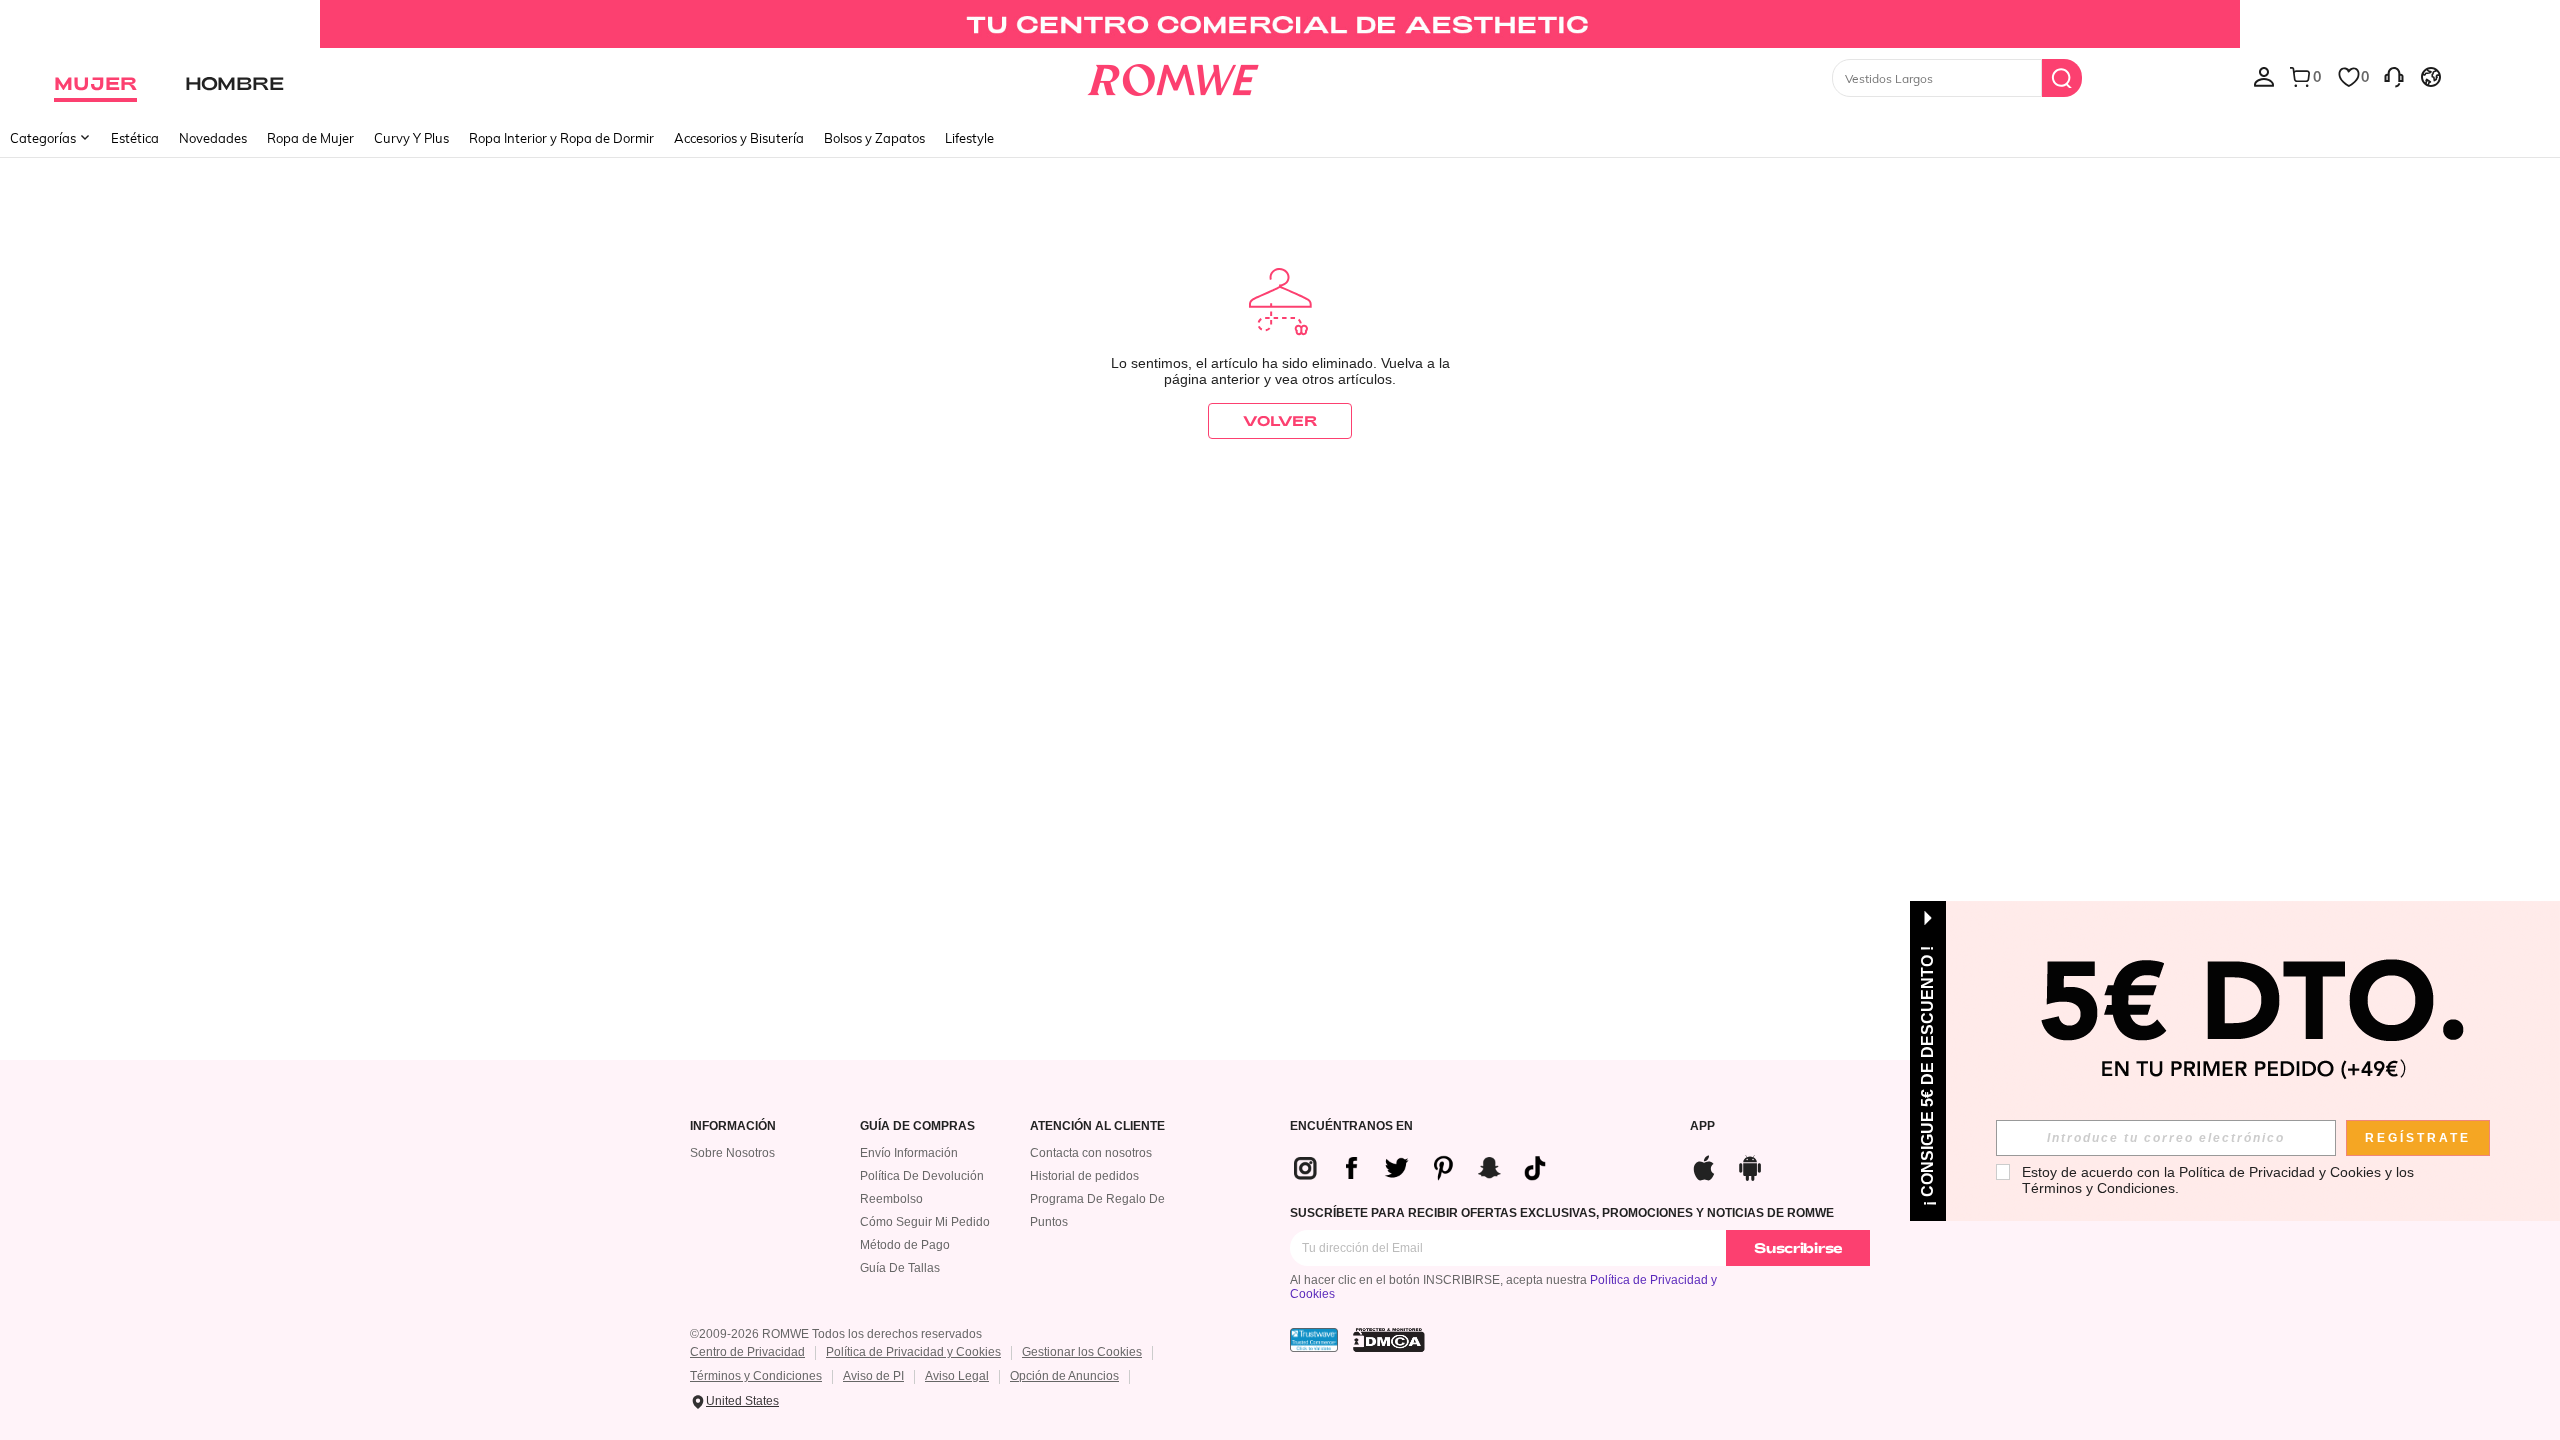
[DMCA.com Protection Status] (1389, 1340)
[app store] (1704, 1165)
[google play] (1750, 1165)
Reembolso (891, 1199)
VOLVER (1280, 420)
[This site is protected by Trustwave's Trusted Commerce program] (1314, 1340)
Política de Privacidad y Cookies (913, 1352)
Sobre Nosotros (732, 1153)
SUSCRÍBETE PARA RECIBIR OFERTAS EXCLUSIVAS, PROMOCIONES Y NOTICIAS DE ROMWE (1562, 1213)
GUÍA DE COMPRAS (917, 1126)
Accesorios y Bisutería (739, 138)
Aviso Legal (957, 1376)
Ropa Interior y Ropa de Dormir (561, 138)
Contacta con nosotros (1091, 1153)
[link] (1279, 24)
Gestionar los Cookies (1082, 1352)
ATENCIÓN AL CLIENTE (1097, 1126)
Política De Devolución (922, 1176)
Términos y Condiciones (756, 1376)
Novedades (213, 138)
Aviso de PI (873, 1376)
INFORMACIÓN (733, 1126)
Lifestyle (969, 138)
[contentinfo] (1428, 1168)
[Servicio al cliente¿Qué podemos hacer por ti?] (2394, 76)
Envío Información (909, 1153)
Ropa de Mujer (310, 138)
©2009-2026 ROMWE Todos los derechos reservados (836, 1334)
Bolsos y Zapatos (874, 138)
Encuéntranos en (1351, 1126)
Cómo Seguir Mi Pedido (925, 1222)
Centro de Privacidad (747, 1352)
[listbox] (2264, 76)
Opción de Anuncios (1064, 1376)
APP (1702, 1126)
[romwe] (1172, 76)
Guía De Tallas (900, 1268)
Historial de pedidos (1084, 1176)
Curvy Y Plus (411, 138)
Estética (135, 138)
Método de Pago (905, 1245)
